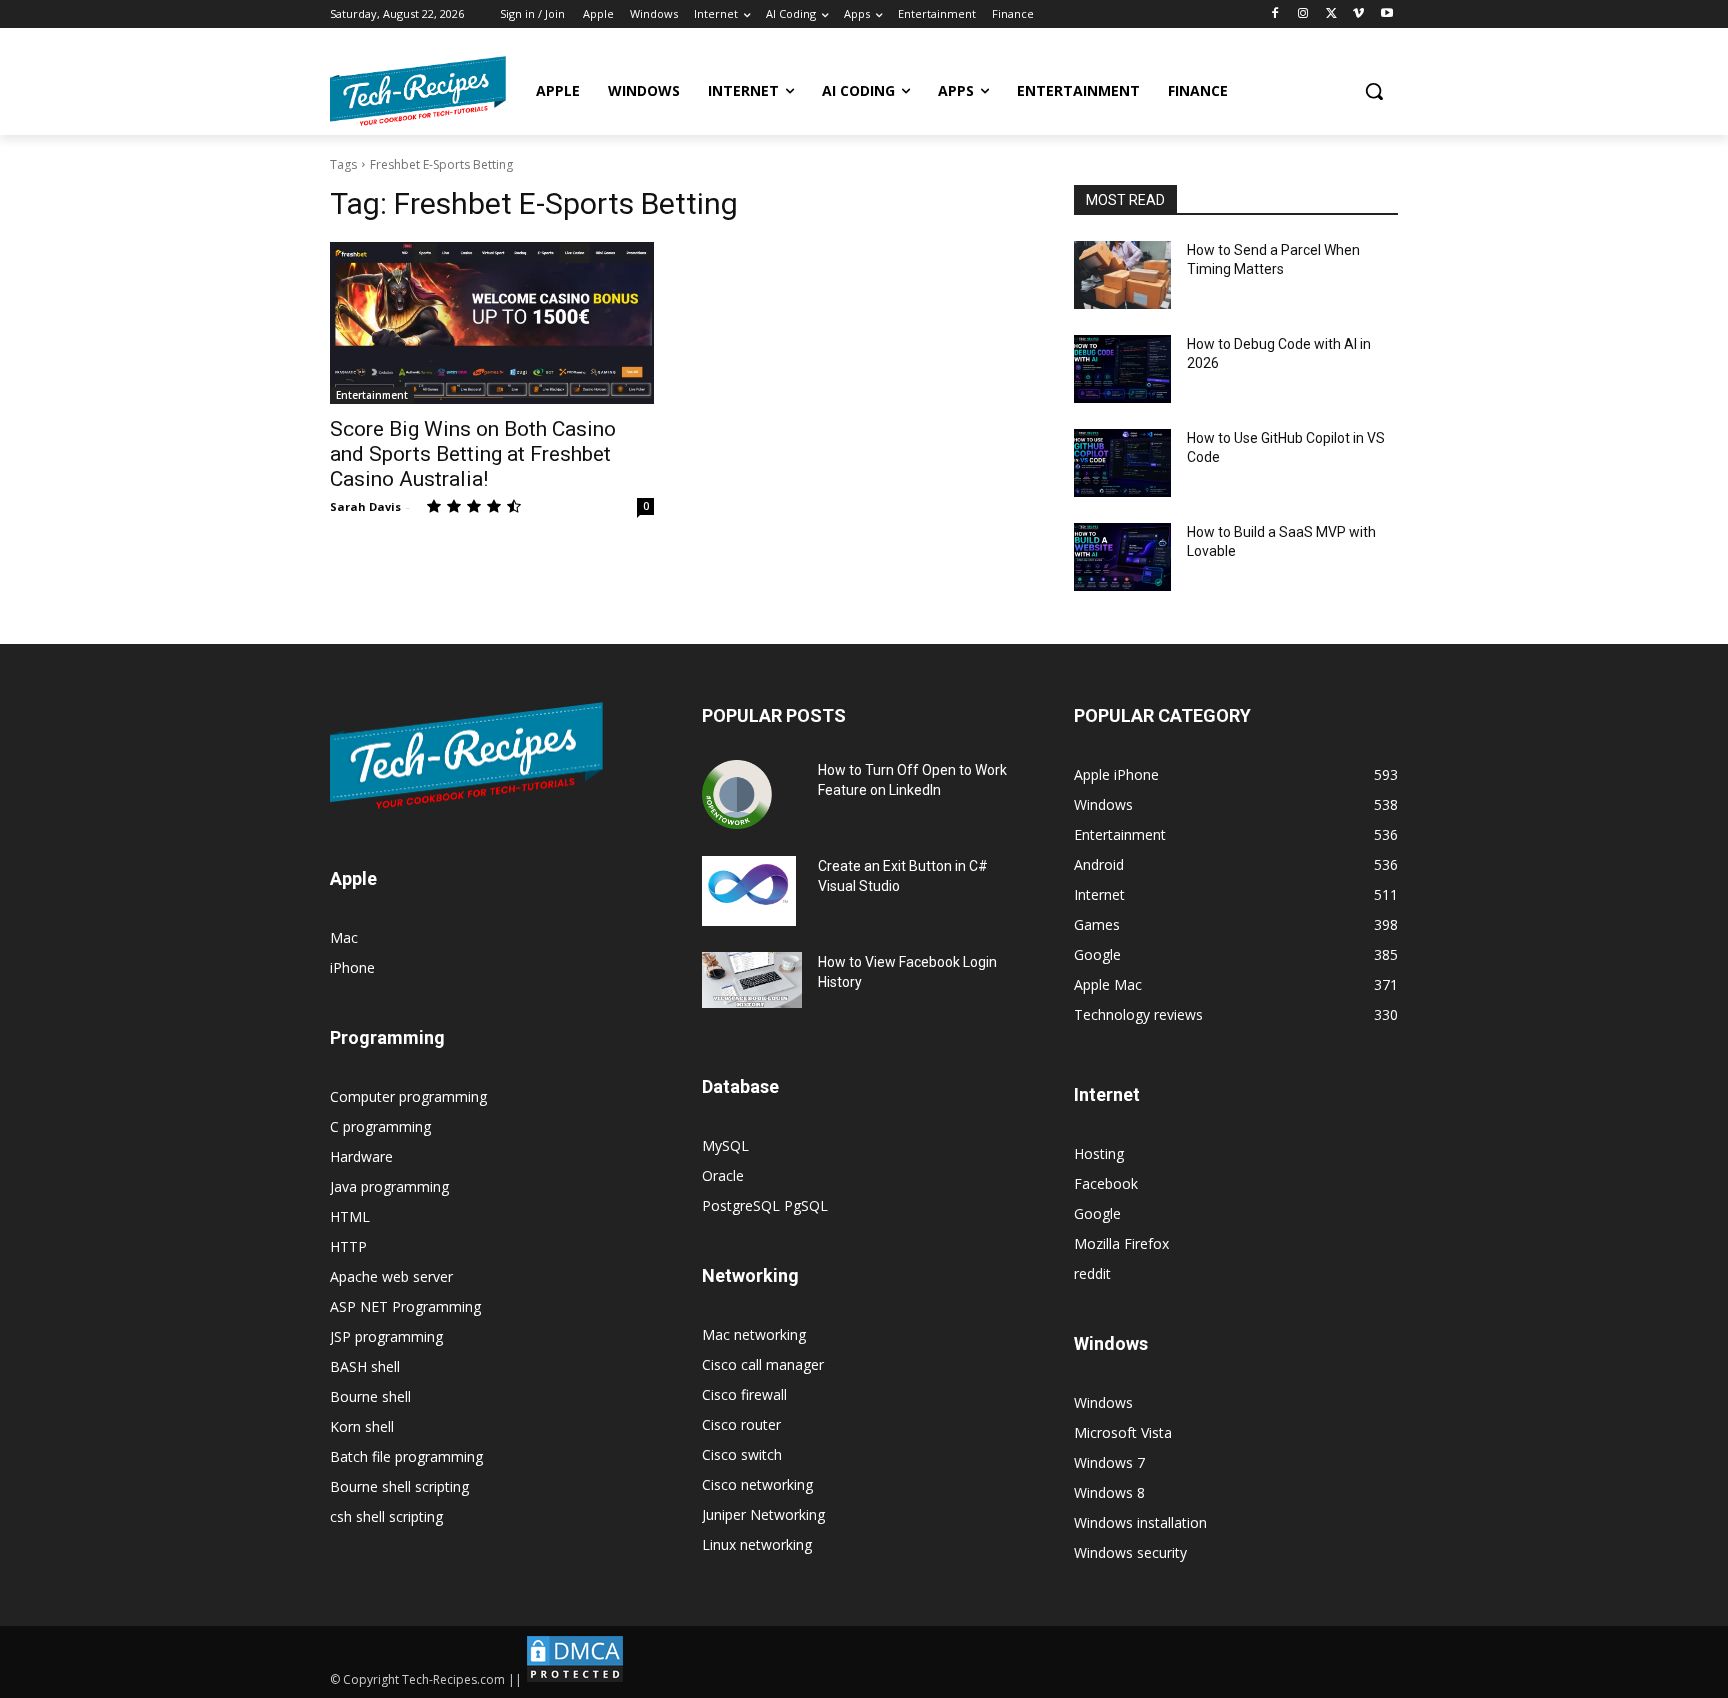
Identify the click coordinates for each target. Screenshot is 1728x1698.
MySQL (725, 1145)
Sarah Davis (365, 506)
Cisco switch (742, 1454)
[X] (1331, 14)
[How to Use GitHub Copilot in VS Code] (1122, 463)
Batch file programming (406, 1456)
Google (1097, 1213)
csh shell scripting (386, 1516)
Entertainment (372, 395)
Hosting (1099, 1153)
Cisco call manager (763, 1364)
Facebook (1106, 1183)
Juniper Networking (763, 1514)
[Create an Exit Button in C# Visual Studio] (749, 891)
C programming (380, 1126)
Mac (344, 937)
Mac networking (754, 1334)
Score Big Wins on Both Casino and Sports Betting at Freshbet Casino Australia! (473, 454)
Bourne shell (370, 1396)
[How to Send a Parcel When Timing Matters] (1122, 275)
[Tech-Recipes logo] (418, 91)
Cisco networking (757, 1484)
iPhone (352, 967)
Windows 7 (1109, 1462)
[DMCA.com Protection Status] (575, 1679)
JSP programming (386, 1336)
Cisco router (741, 1424)
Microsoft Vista (1123, 1432)
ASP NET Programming (405, 1306)
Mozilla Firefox (1121, 1243)
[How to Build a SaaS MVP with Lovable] (1122, 557)
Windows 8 (1109, 1492)
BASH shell (365, 1366)
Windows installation (1140, 1522)
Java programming (389, 1186)
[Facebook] (1275, 14)
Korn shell (362, 1426)
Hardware (361, 1156)
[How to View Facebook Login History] (752, 980)
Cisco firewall (744, 1394)
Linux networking (757, 1544)
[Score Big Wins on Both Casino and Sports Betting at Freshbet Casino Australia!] (492, 323)
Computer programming (408, 1096)
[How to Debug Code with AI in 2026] (1122, 369)
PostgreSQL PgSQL (765, 1205)
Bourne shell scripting (399, 1486)
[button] (1374, 91)
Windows (1103, 1402)
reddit (1092, 1273)
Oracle (723, 1175)
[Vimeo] (1358, 14)
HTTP (348, 1246)
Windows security (1130, 1552)
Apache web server (391, 1276)
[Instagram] (1303, 14)
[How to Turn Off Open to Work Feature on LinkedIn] (737, 795)
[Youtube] (1386, 14)
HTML (350, 1216)
